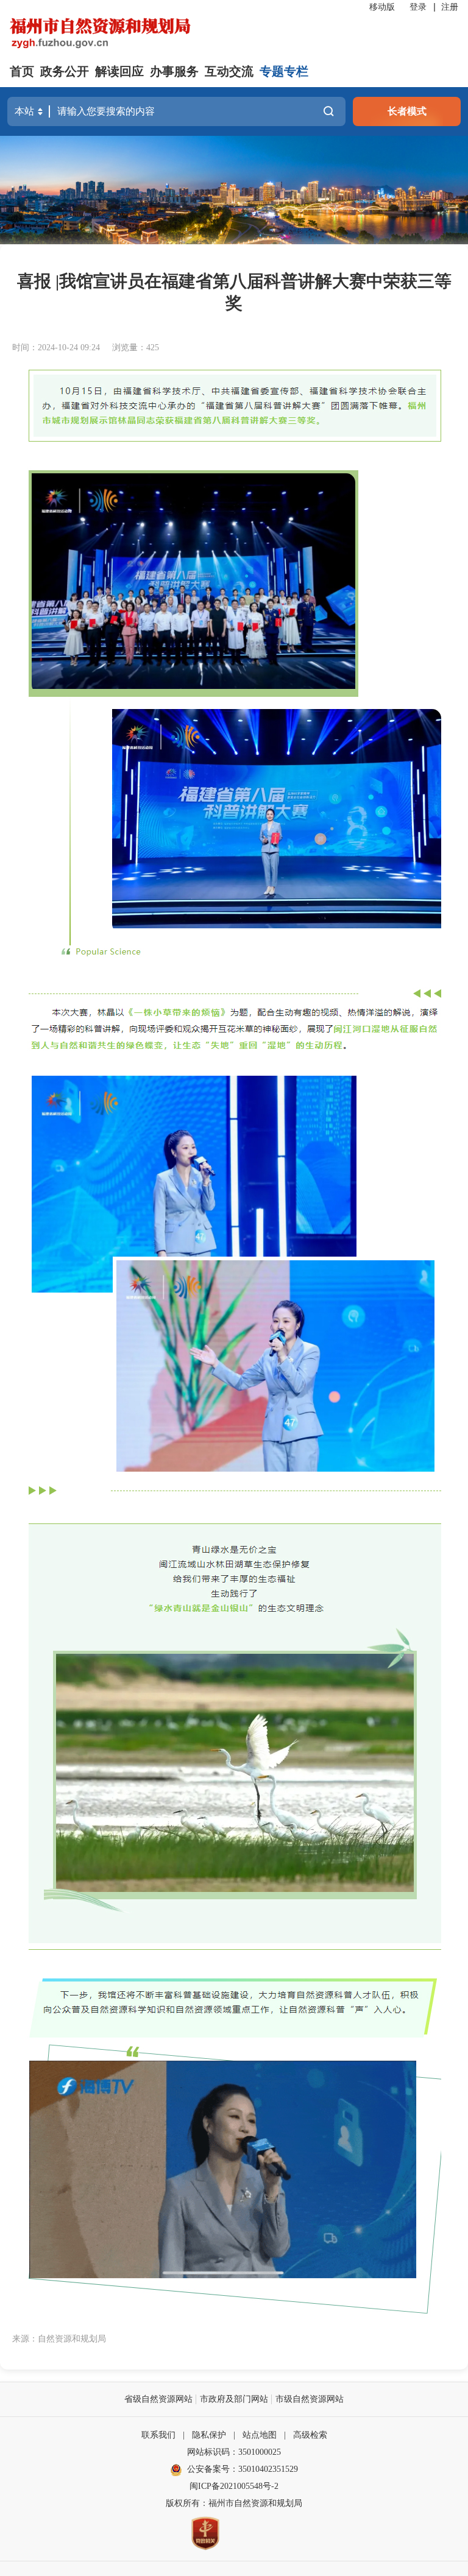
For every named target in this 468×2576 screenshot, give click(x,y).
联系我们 (158, 2435)
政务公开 (65, 71)
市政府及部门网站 (234, 2399)
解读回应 (119, 71)
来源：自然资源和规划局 (59, 2339)
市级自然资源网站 (310, 2399)
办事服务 (174, 71)
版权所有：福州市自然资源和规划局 (234, 2503)
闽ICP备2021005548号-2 (234, 2486)
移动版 (382, 7)
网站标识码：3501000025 (234, 2452)
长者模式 (407, 111)
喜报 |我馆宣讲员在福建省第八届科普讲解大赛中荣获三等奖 (234, 292)
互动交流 (229, 71)
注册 (450, 7)
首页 (22, 71)
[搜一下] (328, 111)
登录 (418, 7)
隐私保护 (209, 2435)
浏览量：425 (136, 348)
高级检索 (310, 2435)
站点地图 (260, 2435)
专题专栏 (284, 71)
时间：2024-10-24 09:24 (56, 348)
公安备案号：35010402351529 (243, 2469)
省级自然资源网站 (158, 2399)
